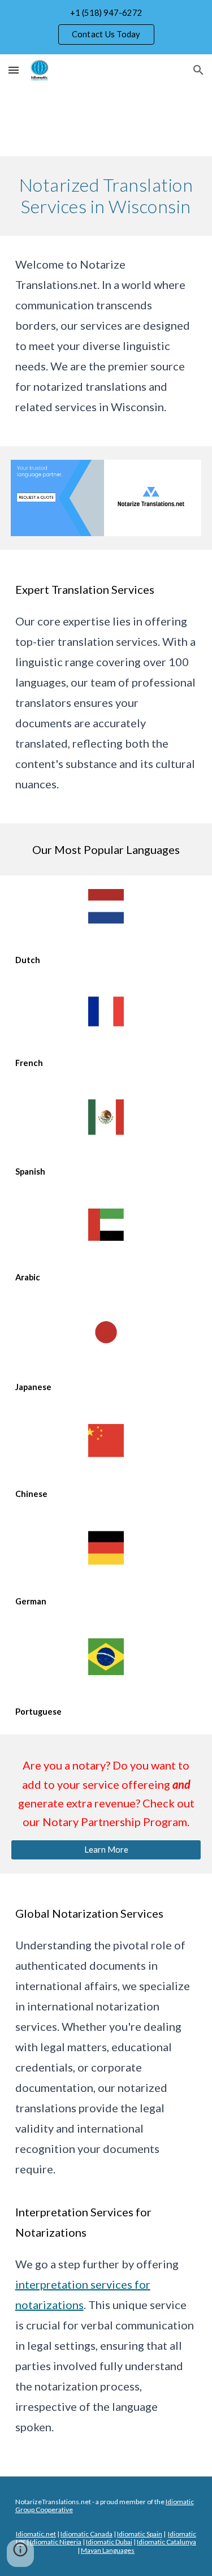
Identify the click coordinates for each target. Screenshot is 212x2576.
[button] (14, 70)
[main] (106, 196)
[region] (106, 27)
